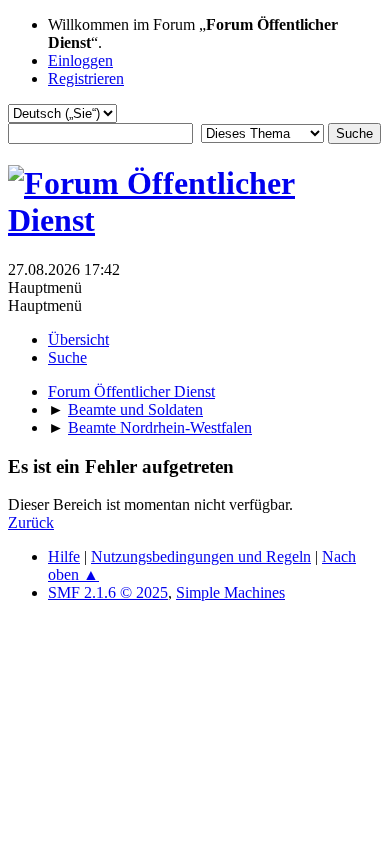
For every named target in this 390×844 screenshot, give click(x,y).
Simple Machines (230, 592)
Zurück (31, 522)
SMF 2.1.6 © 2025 (108, 592)
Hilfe (64, 556)
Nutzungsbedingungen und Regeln (201, 556)
